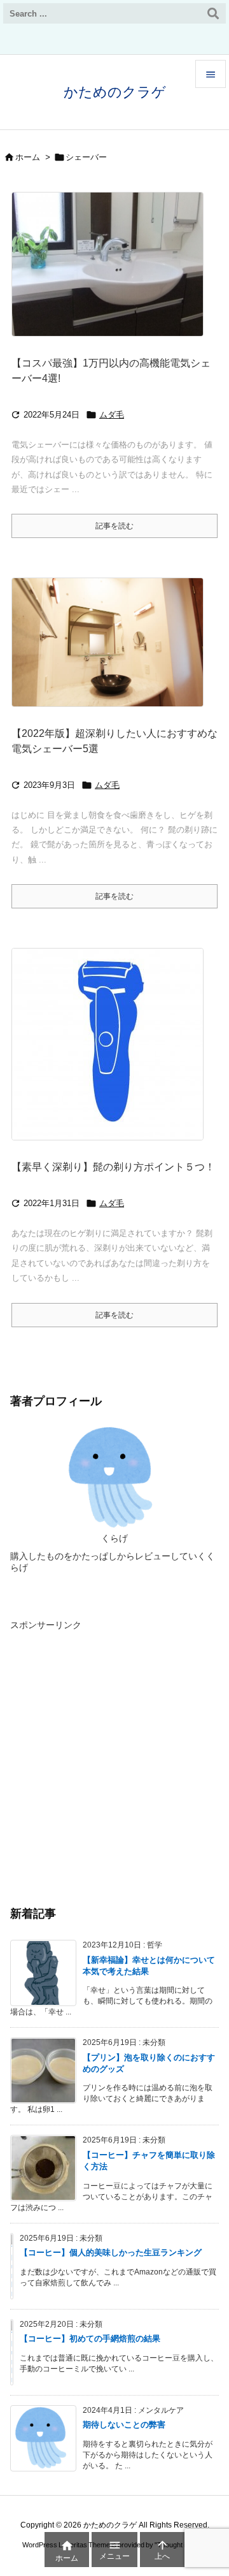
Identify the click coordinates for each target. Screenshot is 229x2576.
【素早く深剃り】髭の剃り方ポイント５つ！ (113, 1167)
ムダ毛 (112, 415)
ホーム (28, 157)
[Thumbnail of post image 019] (112, 651)
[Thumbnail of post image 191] (112, 1053)
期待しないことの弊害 (124, 2425)
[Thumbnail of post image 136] (112, 273)
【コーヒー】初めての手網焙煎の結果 (90, 2339)
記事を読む (114, 526)
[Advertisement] (114, 1749)
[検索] (213, 13)
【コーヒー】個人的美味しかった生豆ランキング (111, 2252)
